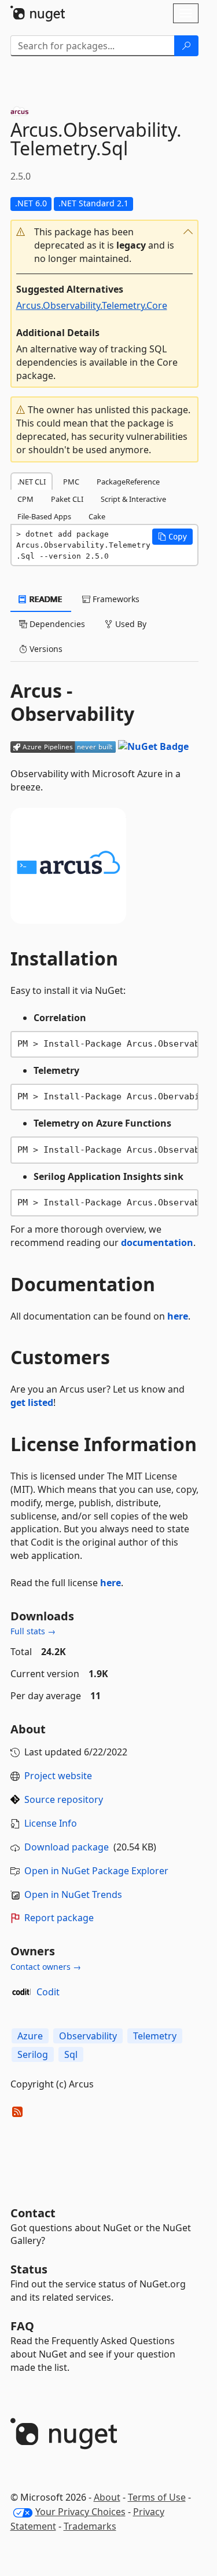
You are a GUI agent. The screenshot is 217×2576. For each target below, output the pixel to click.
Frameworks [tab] (115, 599)
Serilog (33, 2054)
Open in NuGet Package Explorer (96, 1871)
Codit (48, 1992)
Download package (67, 1847)
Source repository (64, 1799)
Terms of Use (157, 2497)
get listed (32, 1402)
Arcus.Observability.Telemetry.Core (92, 305)
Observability (88, 2036)
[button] (104, 245)
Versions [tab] (45, 649)
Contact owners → (46, 1967)
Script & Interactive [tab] (133, 499)
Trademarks (90, 2526)
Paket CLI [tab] (67, 499)
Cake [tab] (97, 516)
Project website (58, 1776)
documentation (157, 1243)
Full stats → (33, 1631)
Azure (30, 2036)
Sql (71, 2054)
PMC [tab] (71, 482)
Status (29, 2269)
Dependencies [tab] (56, 624)
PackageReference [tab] (128, 482)
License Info (51, 1823)
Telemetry (155, 2036)
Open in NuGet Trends (73, 1894)
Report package (59, 1918)
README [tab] (45, 599)
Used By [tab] (130, 624)
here (178, 1316)
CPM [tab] (25, 499)
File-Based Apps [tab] (44, 516)
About (107, 2497)
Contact (33, 2213)
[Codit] (21, 1992)
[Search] (186, 46)
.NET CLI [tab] (32, 482)
